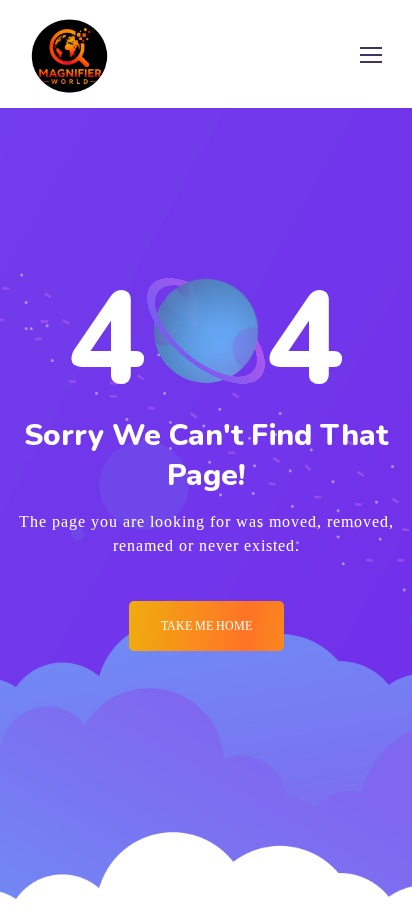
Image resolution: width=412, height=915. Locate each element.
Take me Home (206, 626)
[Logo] (70, 54)
